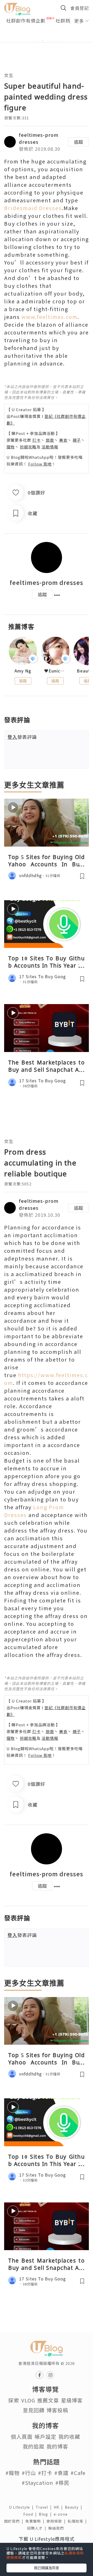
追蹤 (79, 142)
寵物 (11, 447)
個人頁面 (22, 2437)
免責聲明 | (36, 2521)
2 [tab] (43, 41)
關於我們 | (15, 2521)
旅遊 (50, 440)
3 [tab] (50, 41)
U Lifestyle (22, 2507)
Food (31, 2514)
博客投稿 (57, 2410)
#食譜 (61, 2473)
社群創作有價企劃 (26, 20)
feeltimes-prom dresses (47, 582)
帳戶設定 (45, 2437)
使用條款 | (57, 2521)
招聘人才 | (38, 2528)
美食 (63, 440)
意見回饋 (34, 2410)
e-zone (62, 2514)
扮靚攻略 (28, 447)
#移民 (62, 2483)
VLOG (28, 2400)
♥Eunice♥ (55, 671)
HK (59, 2507)
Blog (46, 2514)
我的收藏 (69, 2437)
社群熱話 (65, 20)
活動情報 (50, 447)
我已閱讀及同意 (47, 2568)
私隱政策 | (78, 2521)
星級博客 (72, 2400)
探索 (14, 2400)
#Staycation (37, 2483)
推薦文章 (48, 2400)
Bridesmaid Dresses (33, 208)
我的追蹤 (34, 2446)
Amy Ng (23, 671)
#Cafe (78, 2473)
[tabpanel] (47, 34)
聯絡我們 (57, 2528)
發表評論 (22, 737)
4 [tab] (58, 41)
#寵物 (13, 2473)
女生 (9, 75)
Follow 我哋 (40, 464)
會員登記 (80, 8)
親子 (77, 440)
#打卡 (45, 2473)
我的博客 (57, 2446)
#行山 (29, 2473)
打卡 (36, 440)
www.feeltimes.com (49, 317)
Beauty (75, 2507)
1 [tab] (35, 41)
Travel (45, 2507)
